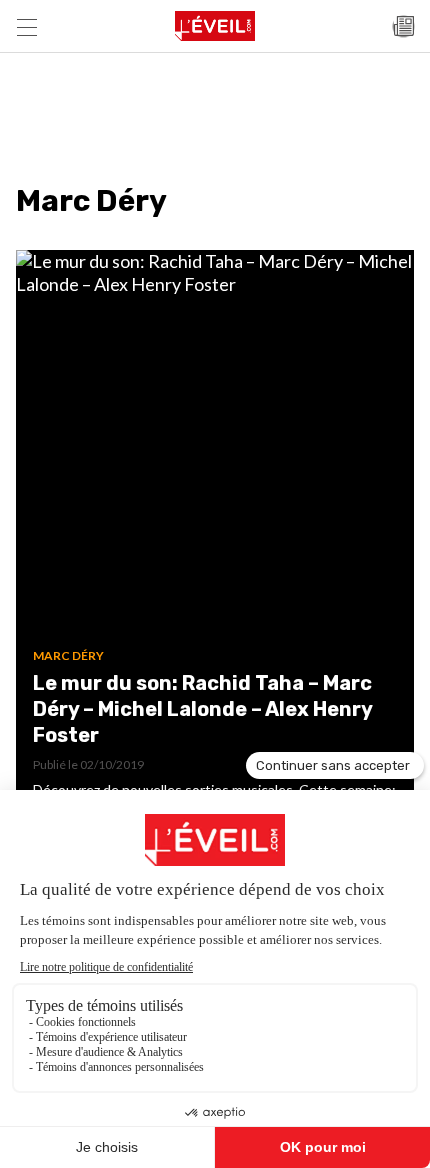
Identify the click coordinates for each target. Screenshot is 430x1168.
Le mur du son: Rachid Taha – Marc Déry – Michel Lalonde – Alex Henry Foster (202, 709)
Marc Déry (68, 655)
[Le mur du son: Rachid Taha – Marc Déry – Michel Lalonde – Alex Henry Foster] (215, 449)
